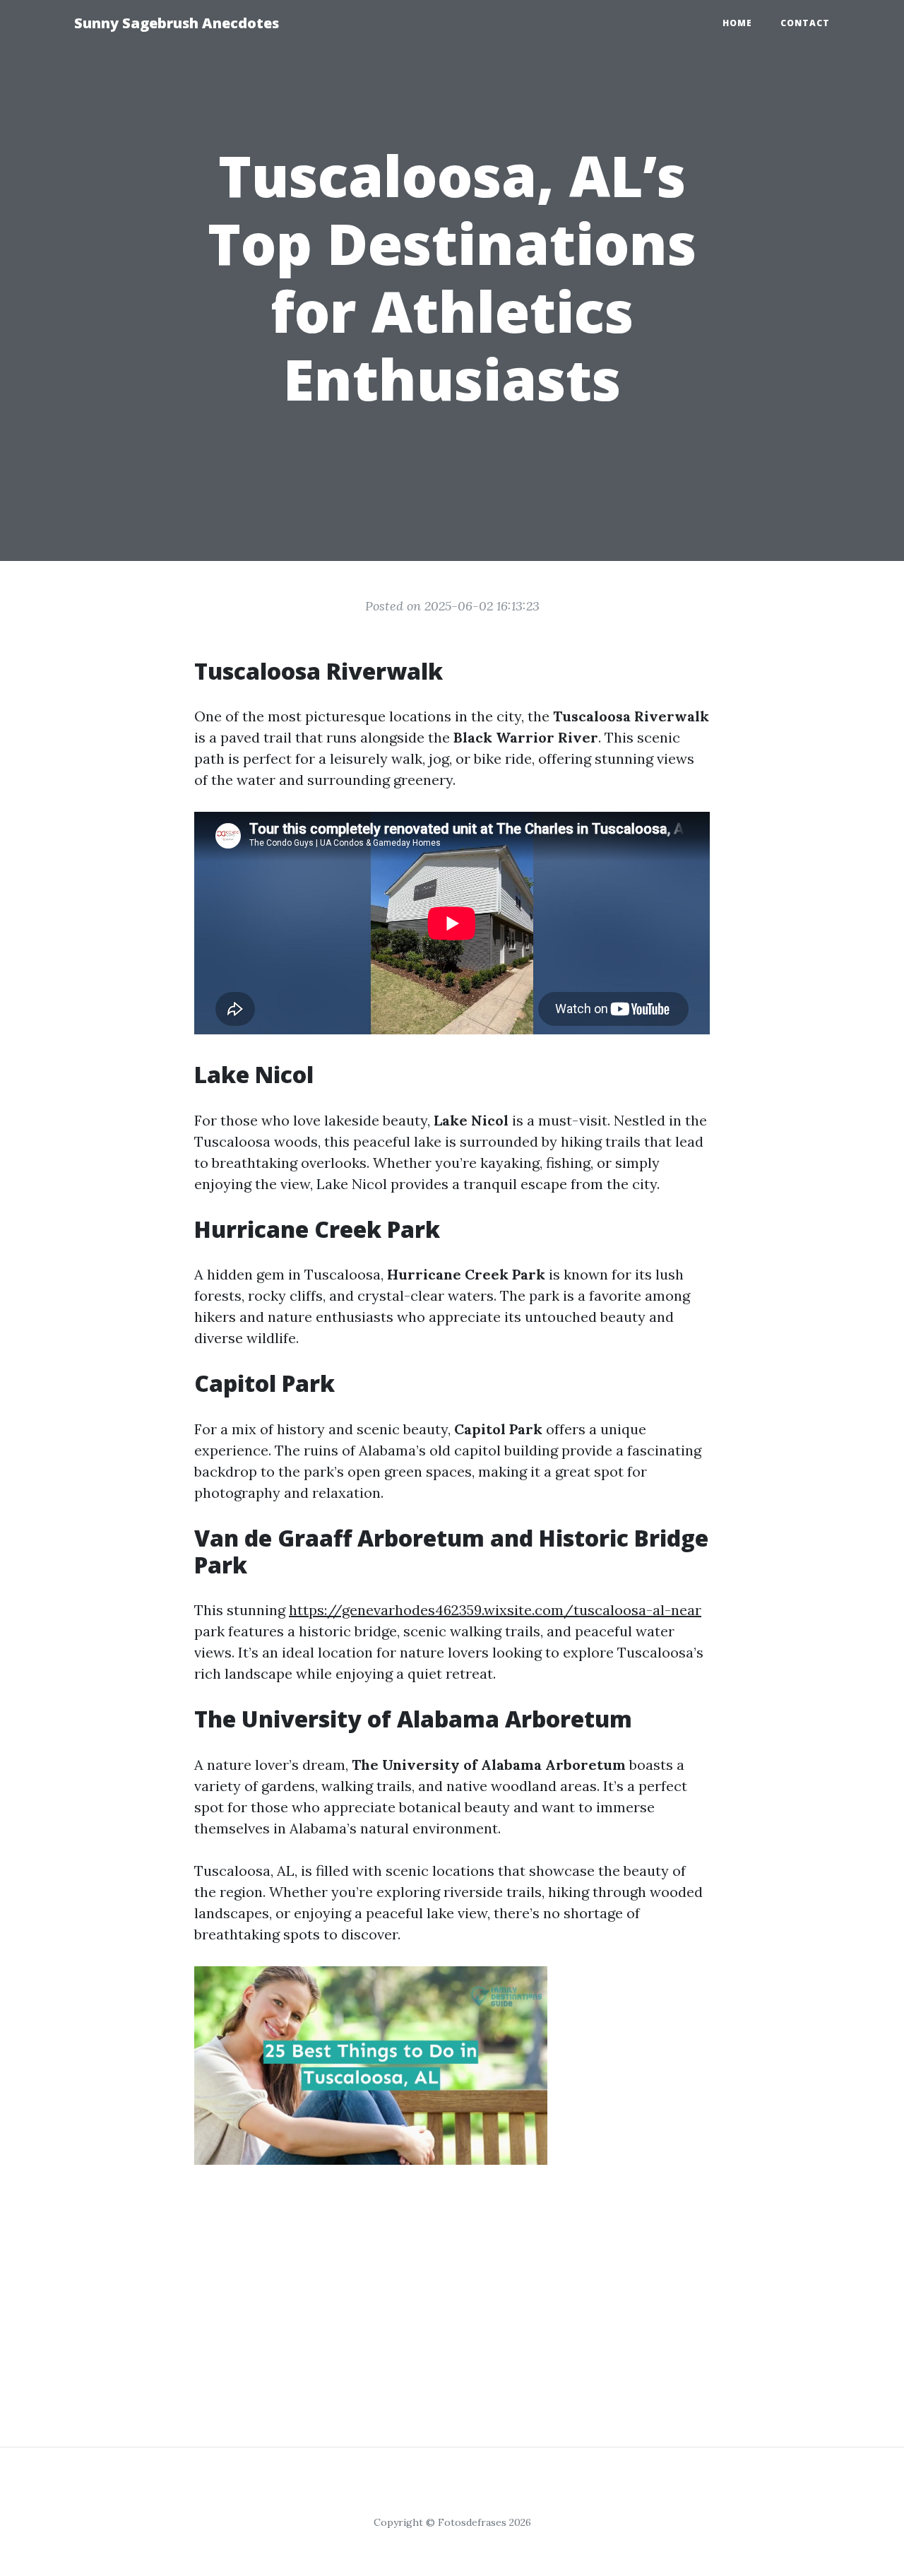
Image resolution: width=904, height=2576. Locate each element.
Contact (805, 23)
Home (737, 23)
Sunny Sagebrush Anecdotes (177, 23)
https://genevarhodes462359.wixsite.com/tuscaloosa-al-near (495, 1610)
